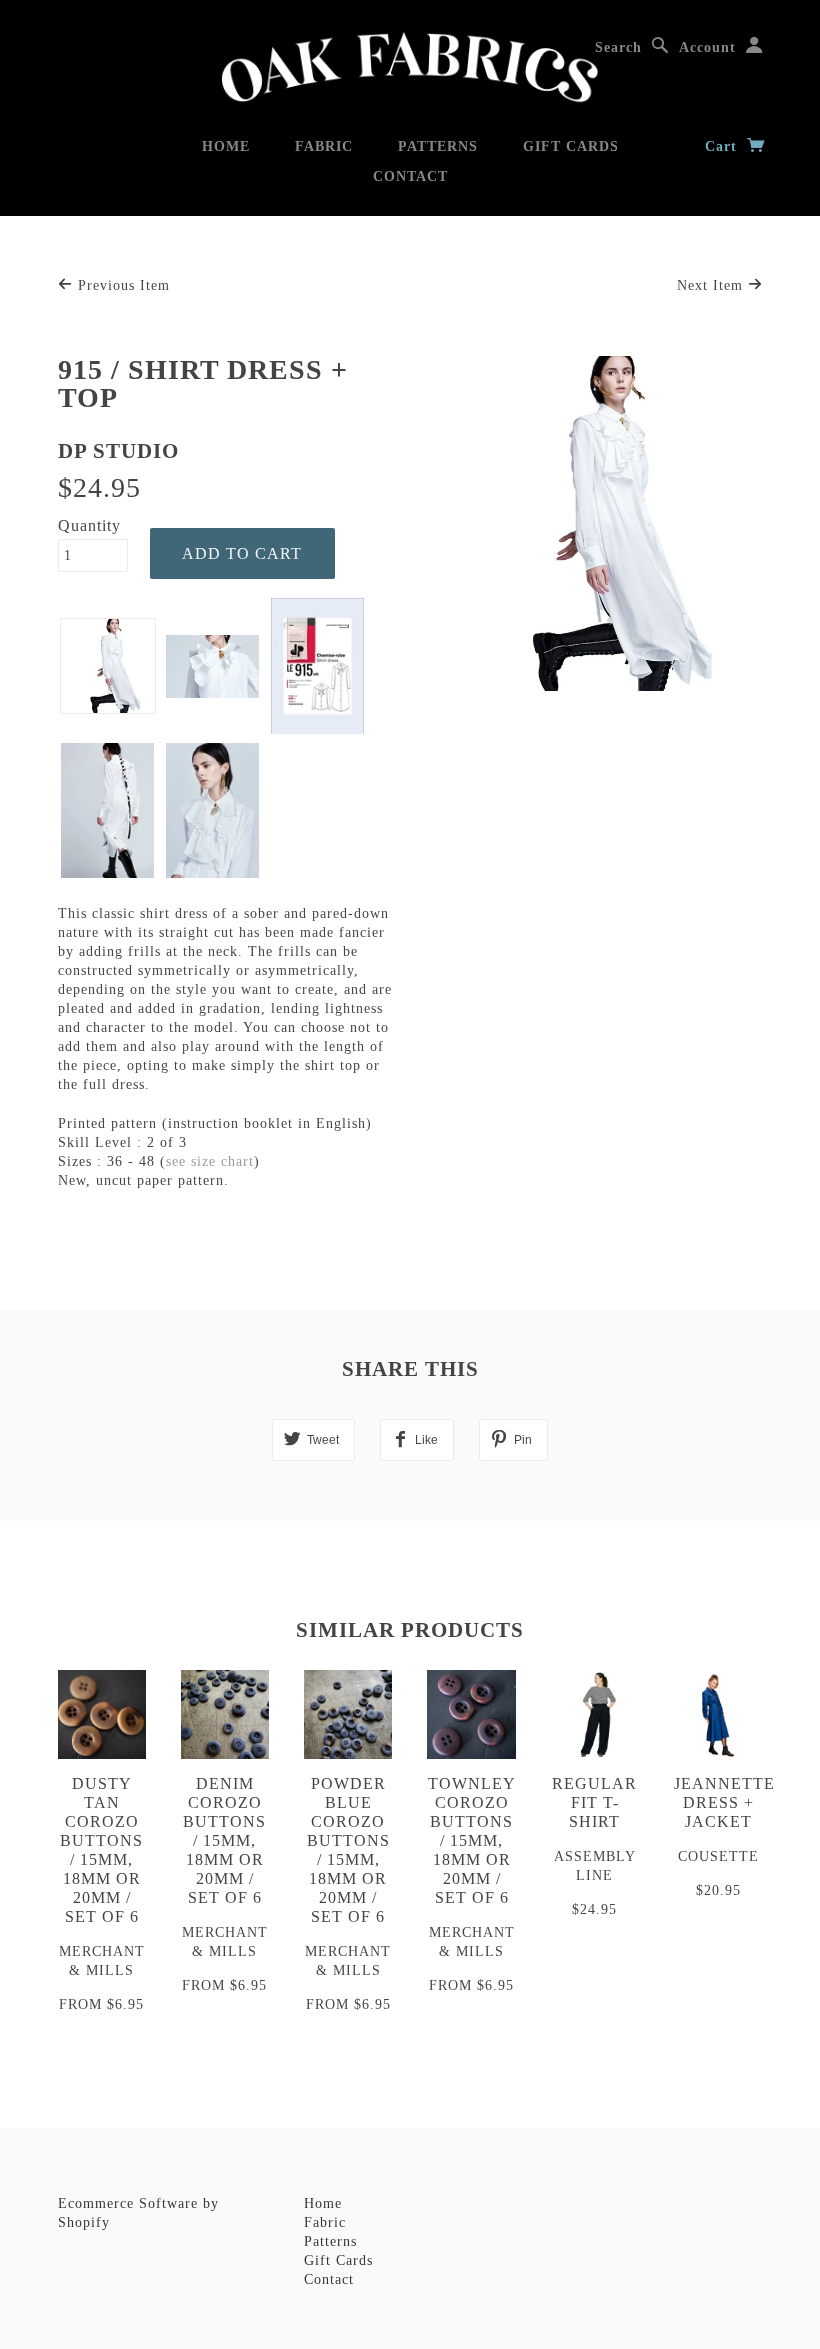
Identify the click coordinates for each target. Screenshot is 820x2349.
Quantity (89, 525)
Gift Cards (571, 146)
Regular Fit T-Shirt (594, 1802)
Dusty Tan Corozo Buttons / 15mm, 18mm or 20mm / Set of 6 (101, 1850)
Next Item (712, 285)
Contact (410, 176)
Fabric (324, 146)
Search (618, 47)
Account (707, 47)
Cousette (718, 1856)
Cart (723, 146)
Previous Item (121, 285)
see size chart (210, 1161)
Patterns (438, 146)
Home (226, 146)
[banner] (410, 67)
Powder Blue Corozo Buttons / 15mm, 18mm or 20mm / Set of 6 (348, 1850)
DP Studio (118, 451)
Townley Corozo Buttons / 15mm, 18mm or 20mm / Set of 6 (472, 1840)
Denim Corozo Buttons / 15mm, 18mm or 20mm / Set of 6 (224, 1840)
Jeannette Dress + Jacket (724, 1802)
